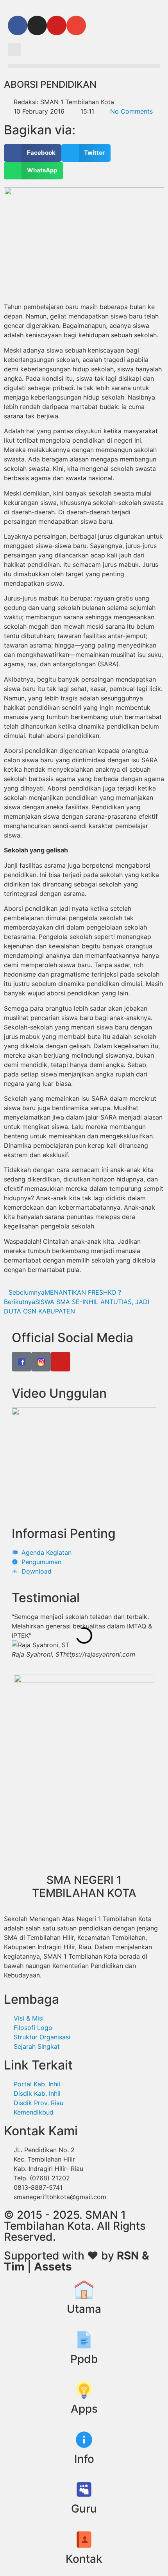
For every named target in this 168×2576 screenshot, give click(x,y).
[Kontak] (84, 2540)
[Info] (84, 2440)
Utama (84, 2309)
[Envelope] (76, 25)
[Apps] (84, 2390)
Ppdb (84, 2359)
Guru (84, 2509)
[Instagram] (37, 25)
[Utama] (84, 2290)
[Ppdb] (84, 2340)
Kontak (84, 2559)
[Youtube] (57, 25)
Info (84, 2459)
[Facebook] (18, 25)
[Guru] (84, 2489)
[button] (14, 50)
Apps (84, 2409)
